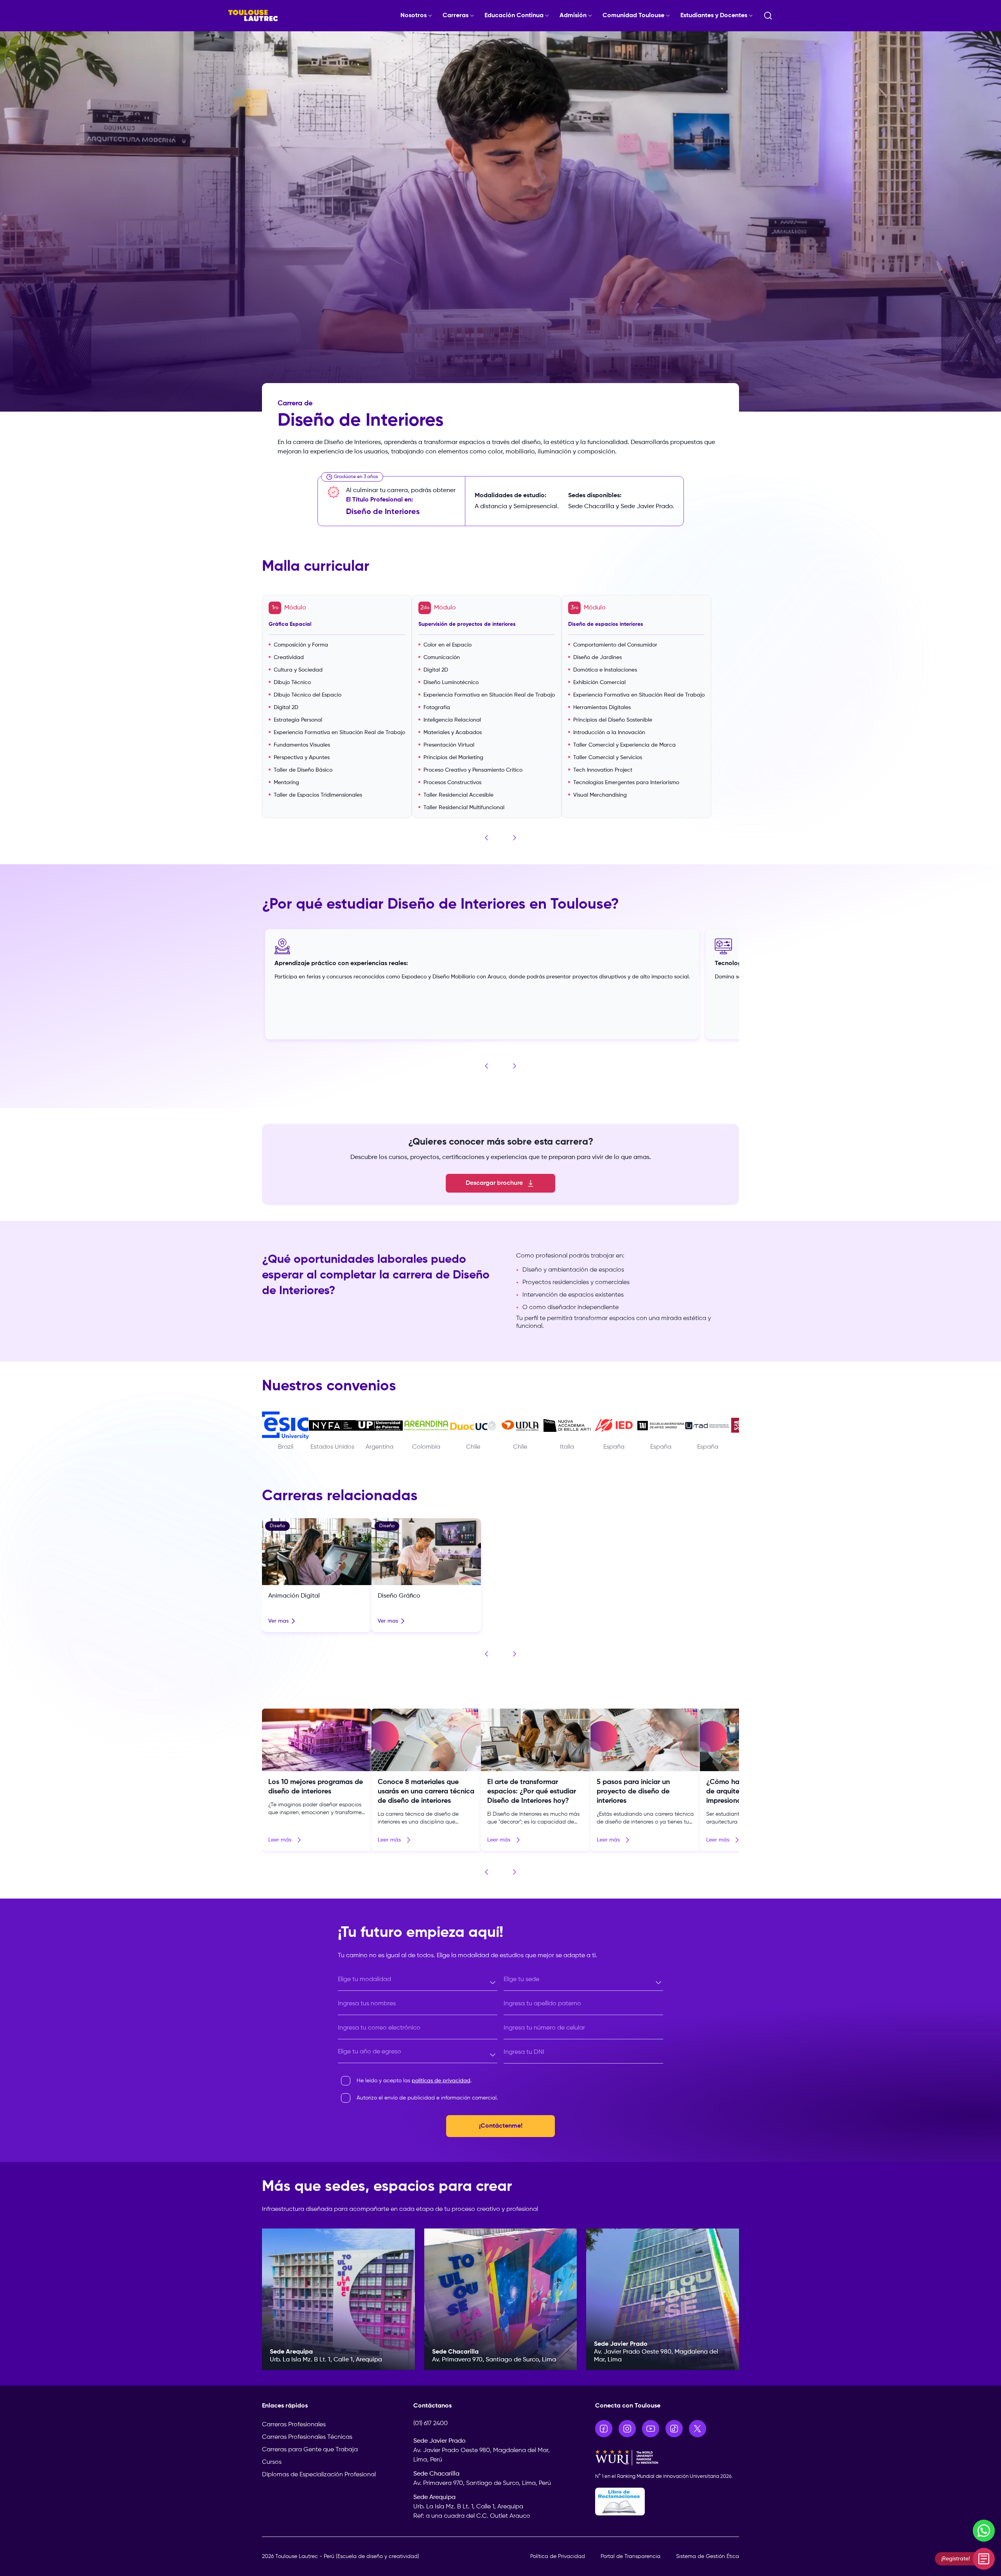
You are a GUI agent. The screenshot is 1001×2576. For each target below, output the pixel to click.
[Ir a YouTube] (651, 2429)
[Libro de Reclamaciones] (667, 2502)
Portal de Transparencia (631, 2556)
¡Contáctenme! (501, 2126)
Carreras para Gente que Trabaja (310, 2450)
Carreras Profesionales (294, 2425)
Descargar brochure (494, 1183)
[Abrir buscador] (768, 16)
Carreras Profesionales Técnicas (307, 2437)
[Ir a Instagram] (627, 2429)
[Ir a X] (698, 2429)
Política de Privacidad (558, 2556)
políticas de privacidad (441, 2081)
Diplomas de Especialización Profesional (319, 2475)
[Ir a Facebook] (604, 2429)
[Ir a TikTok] (674, 2429)
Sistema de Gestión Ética (708, 2556)
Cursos (272, 2462)
